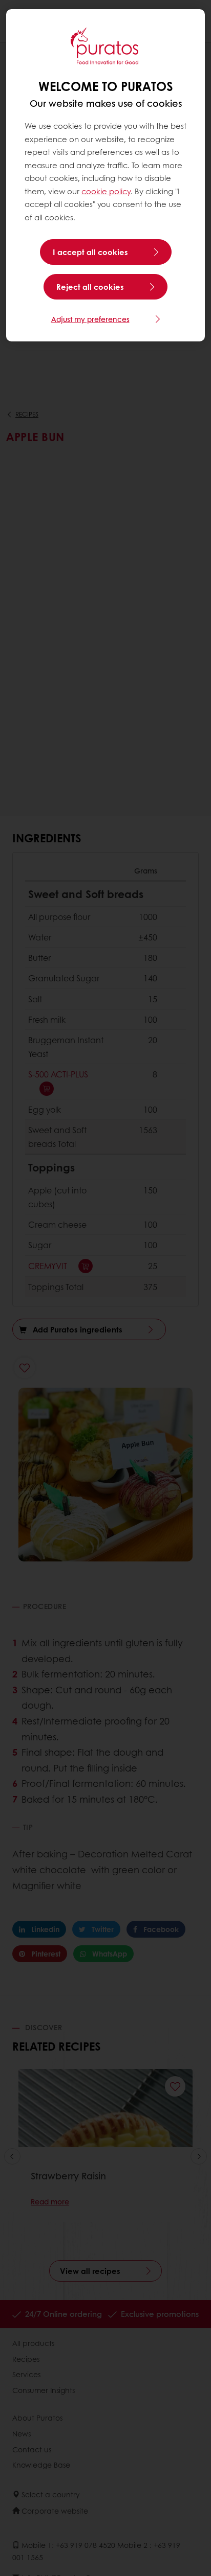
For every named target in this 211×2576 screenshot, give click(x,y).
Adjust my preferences (90, 319)
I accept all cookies (90, 252)
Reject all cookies (90, 287)
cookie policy (106, 191)
